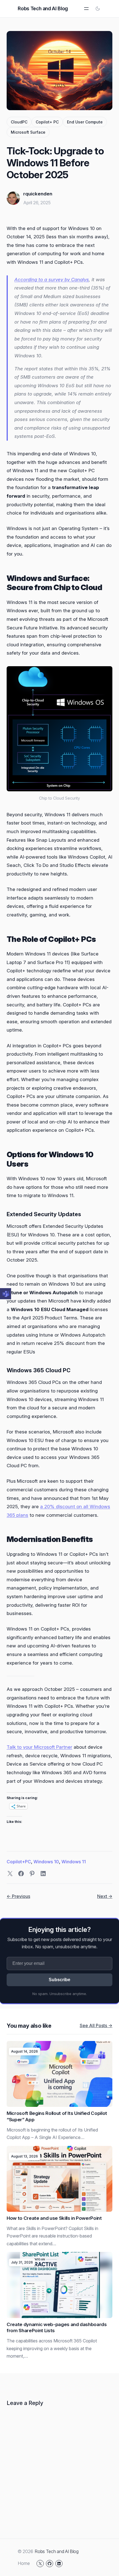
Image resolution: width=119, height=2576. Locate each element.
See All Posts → (96, 2025)
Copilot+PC (19, 1862)
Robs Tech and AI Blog (43, 8)
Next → (105, 1896)
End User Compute (85, 122)
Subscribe (59, 1980)
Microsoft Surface (28, 132)
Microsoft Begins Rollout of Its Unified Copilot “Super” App (57, 2116)
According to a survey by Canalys (52, 280)
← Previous (18, 1896)
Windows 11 (74, 1862)
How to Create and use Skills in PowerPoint (54, 2218)
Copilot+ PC (47, 122)
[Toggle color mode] (98, 9)
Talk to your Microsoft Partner (39, 1747)
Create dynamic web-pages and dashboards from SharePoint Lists (57, 2328)
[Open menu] (86, 9)
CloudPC (19, 122)
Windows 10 (46, 1862)
